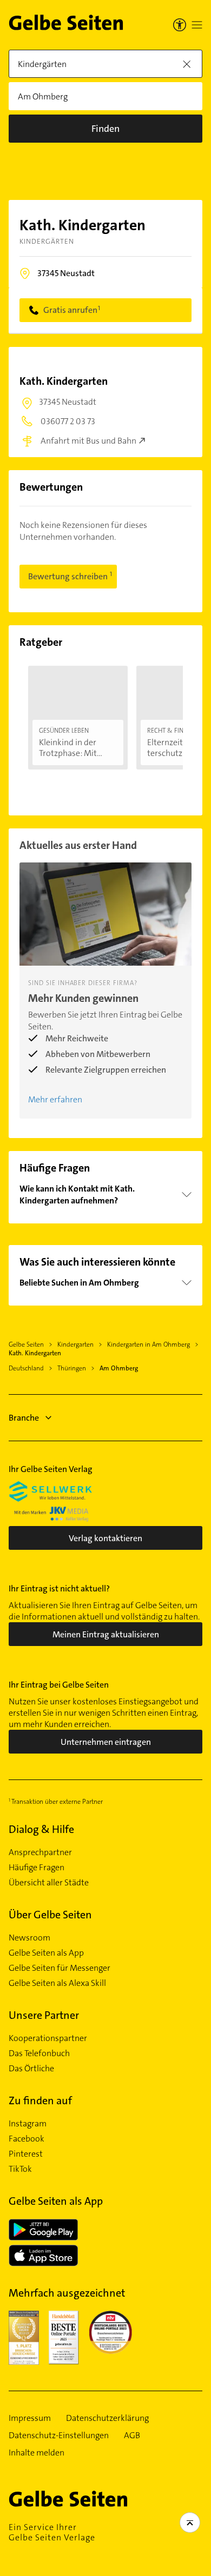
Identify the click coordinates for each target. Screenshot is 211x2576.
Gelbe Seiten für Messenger (60, 1968)
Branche (24, 1418)
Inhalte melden (37, 2453)
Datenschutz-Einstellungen (59, 2436)
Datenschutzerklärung (107, 2418)
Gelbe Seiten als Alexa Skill (57, 1983)
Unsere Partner (44, 2015)
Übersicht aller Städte (49, 1883)
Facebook (27, 2139)
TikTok (20, 2169)
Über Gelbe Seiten (50, 1915)
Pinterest (26, 2154)
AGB (132, 2436)
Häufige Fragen (37, 1868)
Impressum (30, 2418)
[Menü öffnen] (197, 25)
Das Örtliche (31, 2069)
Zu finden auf (40, 2100)
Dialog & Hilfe (41, 1829)
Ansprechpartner (40, 1852)
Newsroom (29, 1938)
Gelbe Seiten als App (46, 1953)
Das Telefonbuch (39, 2053)
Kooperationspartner (48, 2038)
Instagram (28, 2124)
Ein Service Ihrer (52, 2532)
